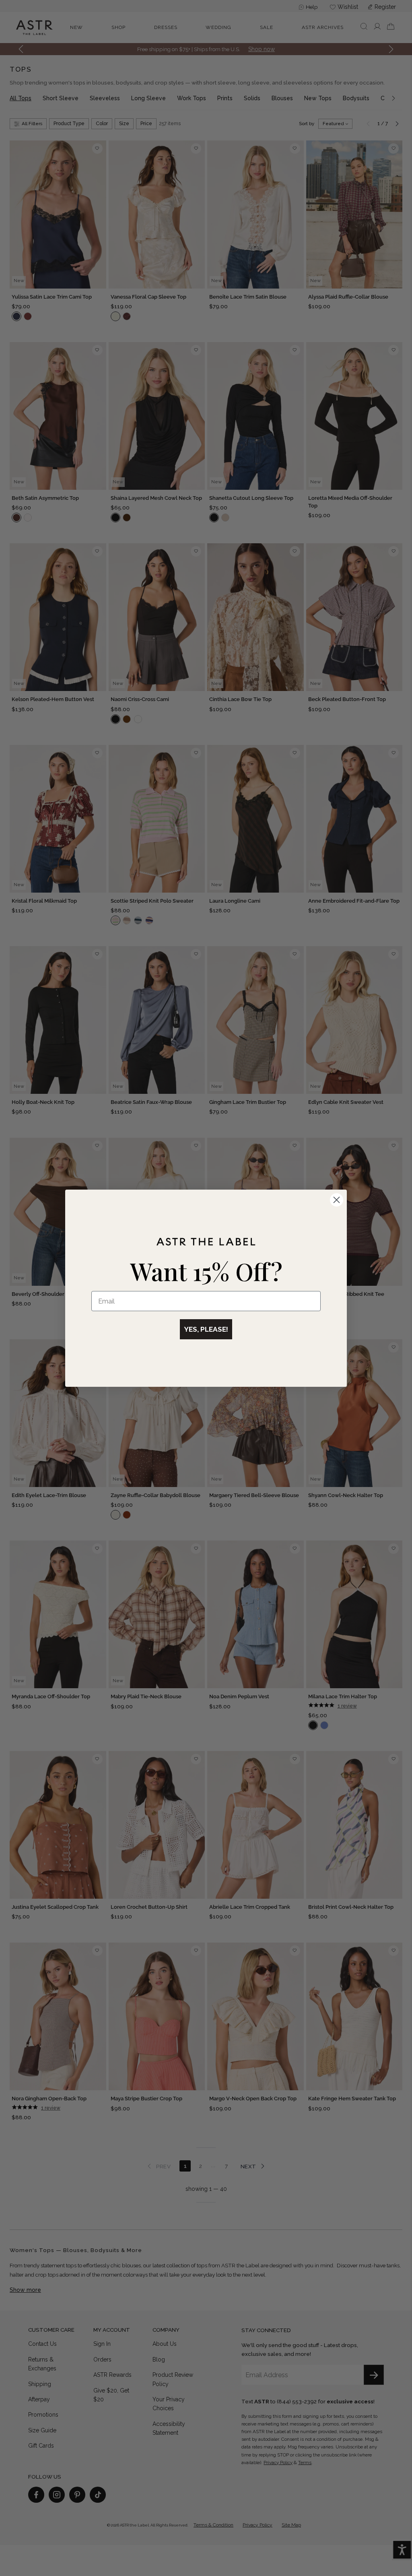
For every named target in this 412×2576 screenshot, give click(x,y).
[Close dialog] (337, 1200)
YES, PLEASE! (206, 1329)
